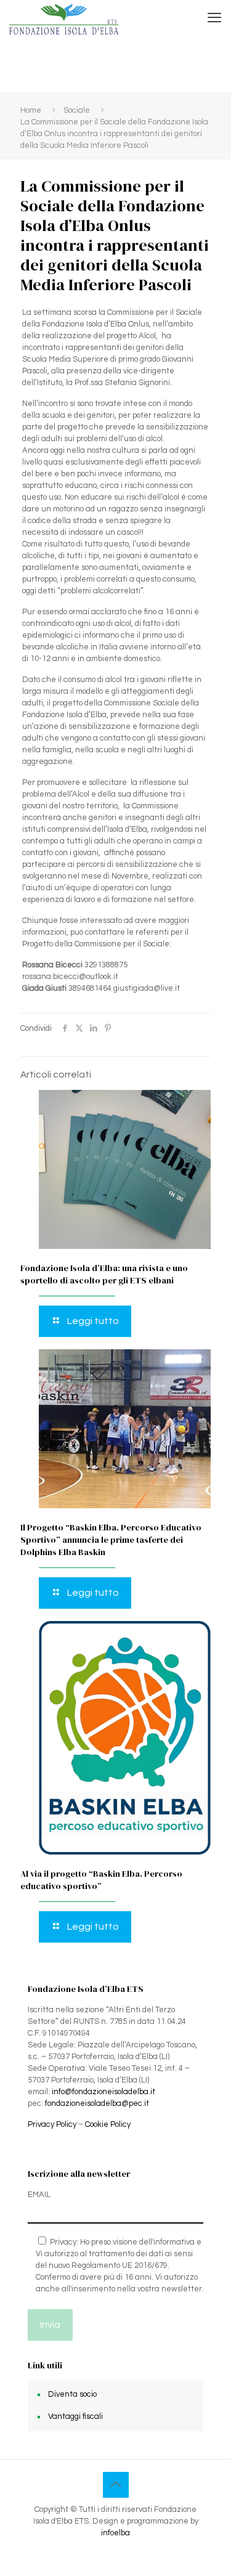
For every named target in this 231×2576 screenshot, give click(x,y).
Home (31, 110)
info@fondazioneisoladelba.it (103, 2092)
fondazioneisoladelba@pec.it (97, 2103)
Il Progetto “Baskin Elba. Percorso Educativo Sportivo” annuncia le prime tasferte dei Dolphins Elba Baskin (111, 1540)
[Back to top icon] (116, 2485)
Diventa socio (72, 2394)
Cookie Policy (108, 2124)
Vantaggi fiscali (75, 2416)
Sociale (77, 110)
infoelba (115, 2533)
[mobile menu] (214, 18)
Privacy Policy (52, 2124)
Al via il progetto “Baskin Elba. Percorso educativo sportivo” (101, 1880)
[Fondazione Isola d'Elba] (64, 18)
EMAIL (39, 2195)
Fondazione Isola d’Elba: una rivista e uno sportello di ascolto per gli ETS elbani (104, 1274)
